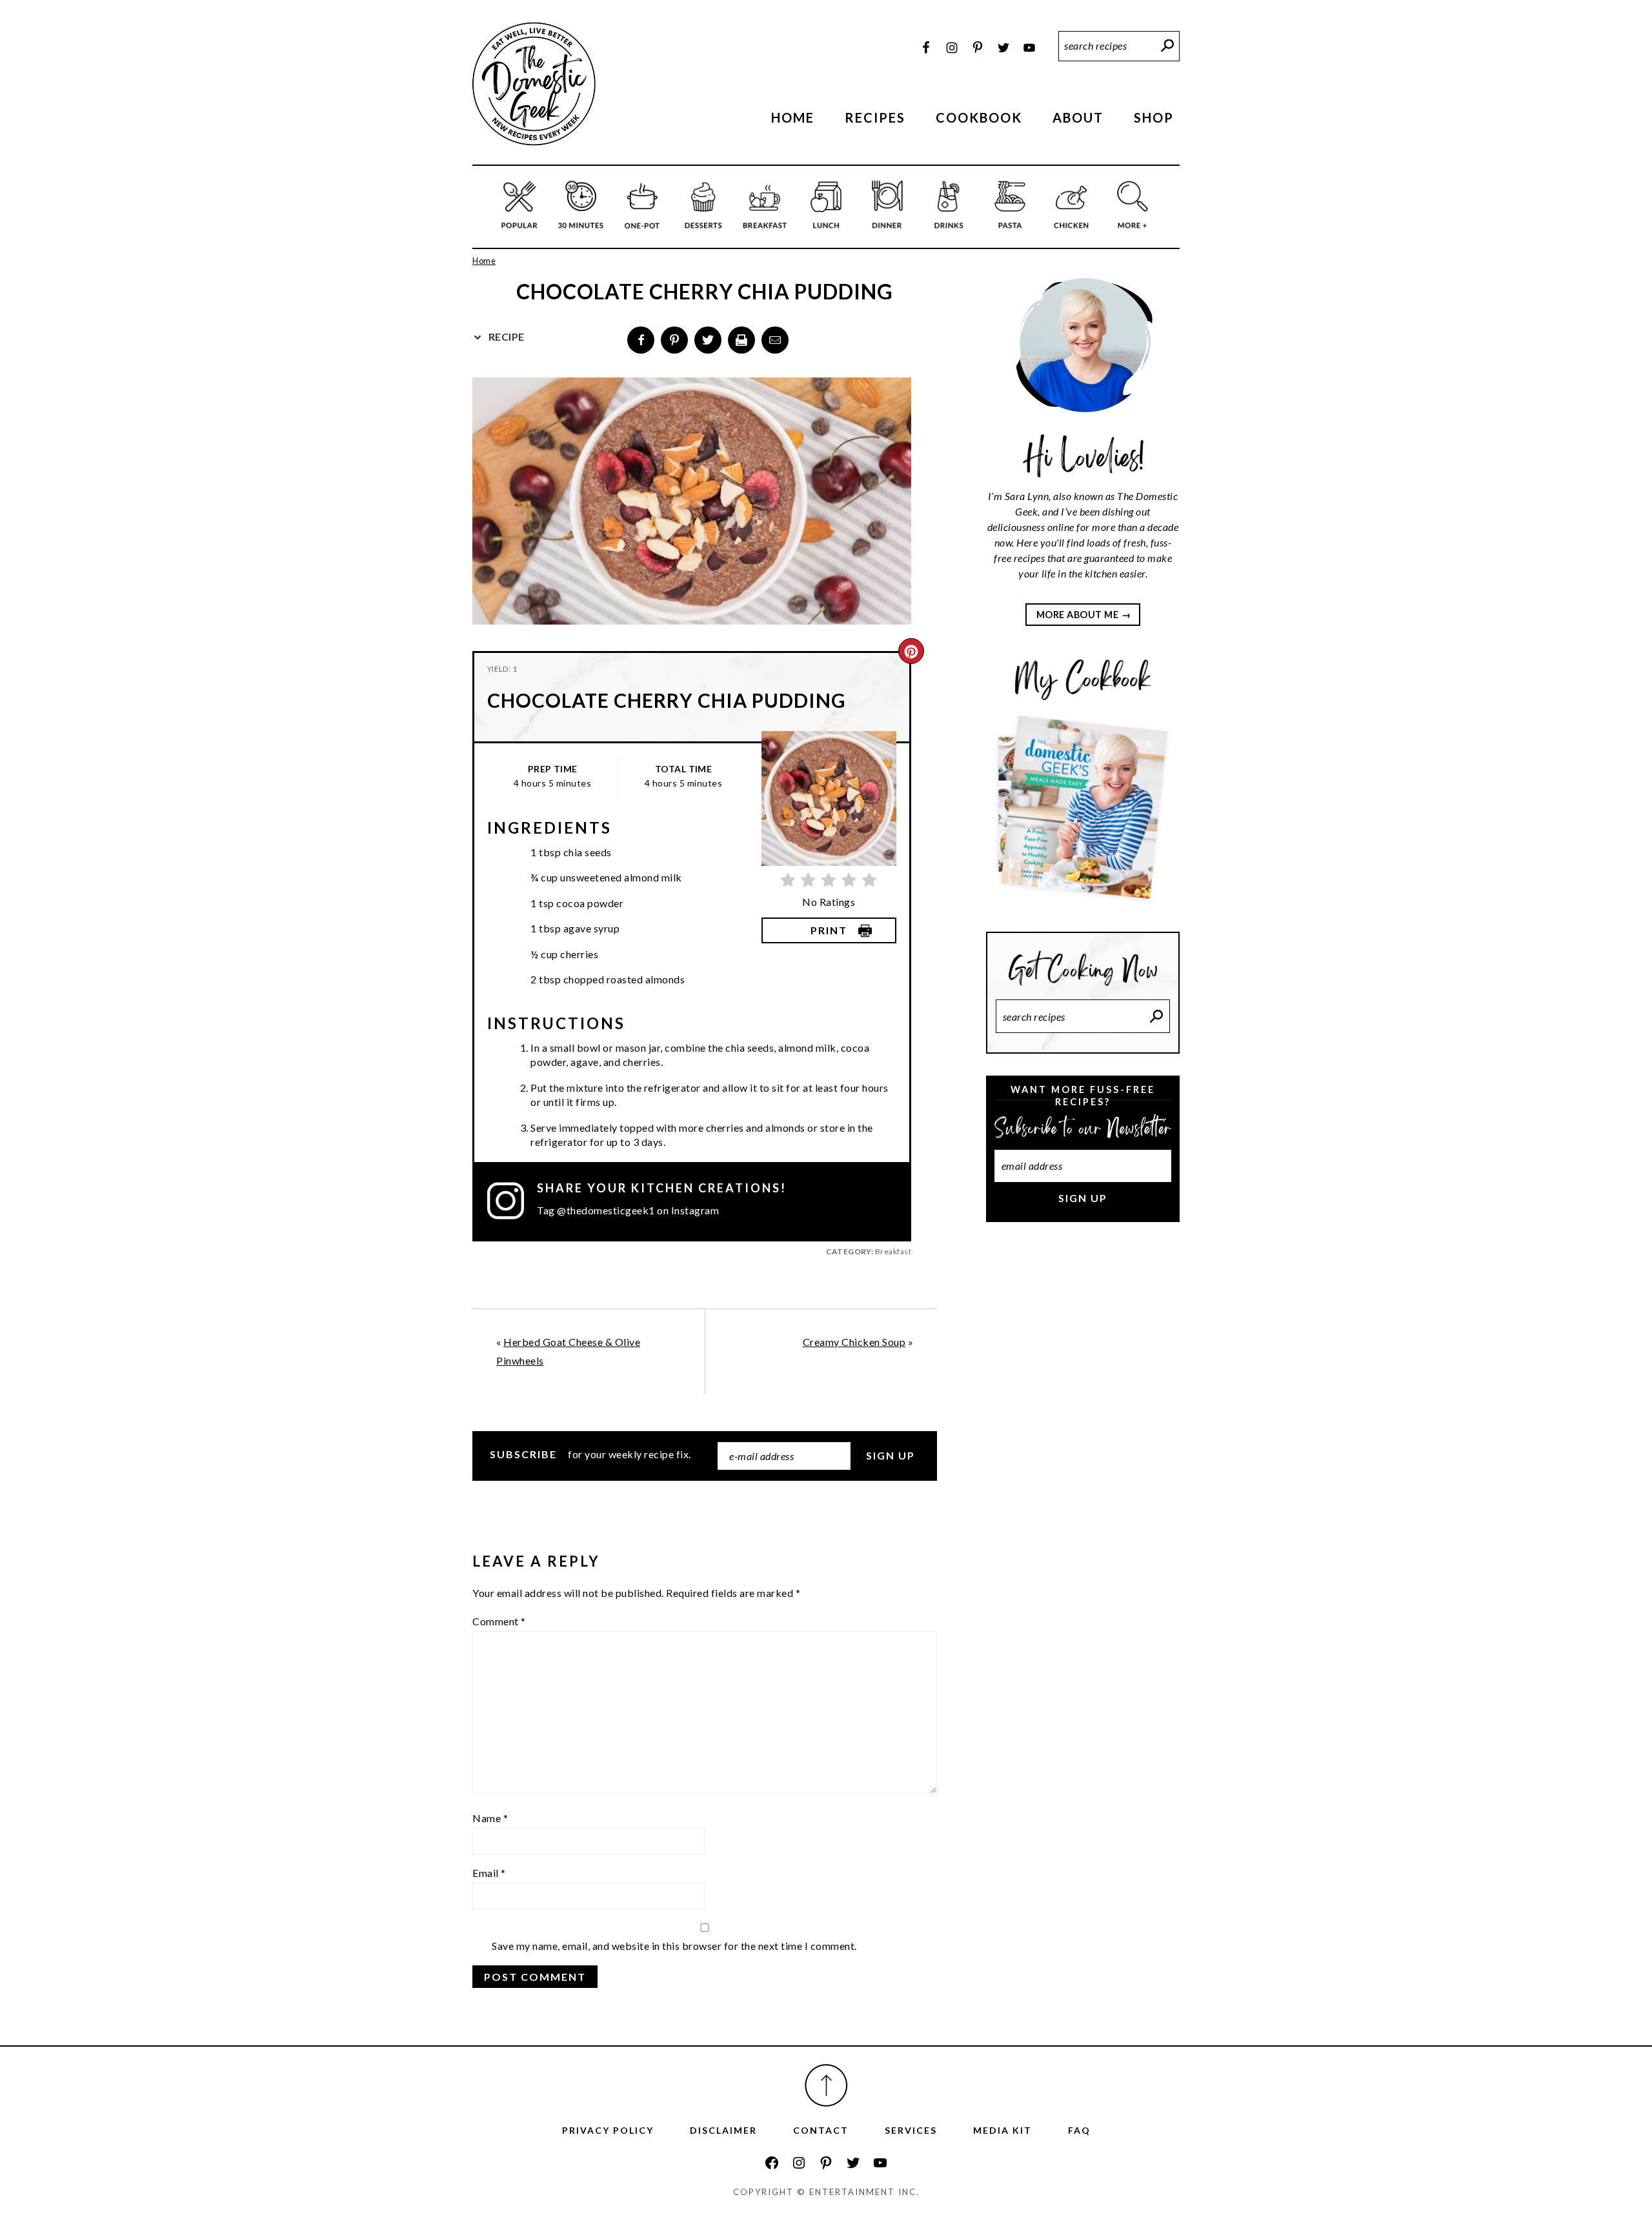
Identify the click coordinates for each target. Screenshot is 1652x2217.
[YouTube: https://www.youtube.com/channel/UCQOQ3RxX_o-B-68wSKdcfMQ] (880, 2163)
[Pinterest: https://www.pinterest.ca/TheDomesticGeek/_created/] (826, 2163)
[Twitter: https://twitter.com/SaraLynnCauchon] (853, 2163)
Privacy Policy (608, 2130)
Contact (821, 2130)
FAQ (1079, 2130)
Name (490, 1818)
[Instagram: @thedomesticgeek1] (512, 1201)
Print (829, 930)
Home (484, 261)
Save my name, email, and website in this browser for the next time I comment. (674, 1946)
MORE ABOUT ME (1078, 615)
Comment (499, 1621)
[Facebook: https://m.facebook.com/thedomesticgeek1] (772, 2163)
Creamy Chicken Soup (854, 1342)
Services (911, 2130)
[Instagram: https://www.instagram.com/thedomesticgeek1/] (799, 2163)
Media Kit (1002, 2130)
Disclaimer (723, 2130)
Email (489, 1873)
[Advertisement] (1083, 1449)
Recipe (505, 336)
